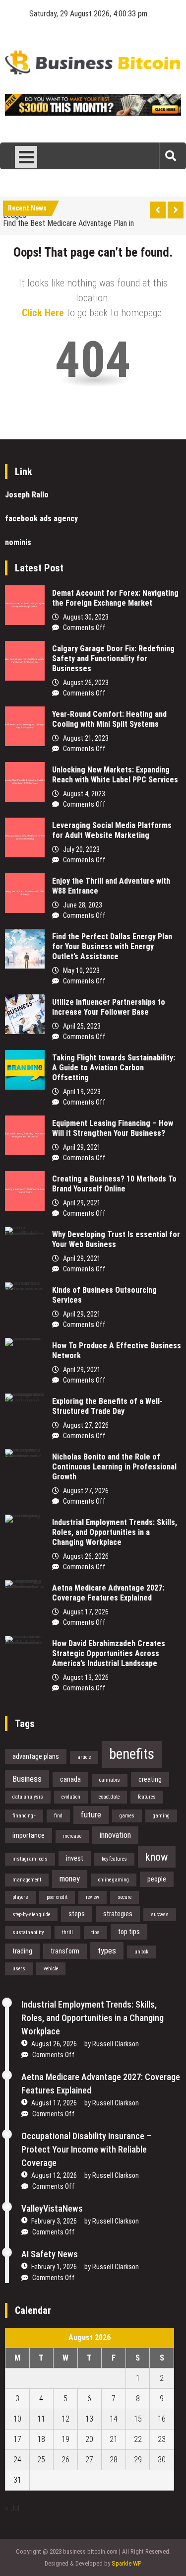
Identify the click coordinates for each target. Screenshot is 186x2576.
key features (114, 1859)
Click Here (43, 313)
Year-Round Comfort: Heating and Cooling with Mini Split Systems (109, 719)
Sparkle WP (126, 2563)
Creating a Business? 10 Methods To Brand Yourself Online (114, 1184)
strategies (118, 1914)
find (58, 1816)
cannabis (110, 1780)
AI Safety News (50, 2254)
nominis (18, 542)
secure (124, 1897)
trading (22, 1951)
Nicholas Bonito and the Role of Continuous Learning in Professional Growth (114, 1467)
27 (89, 2460)
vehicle (51, 1969)
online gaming (114, 1880)
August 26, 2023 (86, 683)
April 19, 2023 (82, 1092)
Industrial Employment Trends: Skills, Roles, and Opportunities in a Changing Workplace (115, 1532)
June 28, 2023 (83, 905)
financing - (24, 1816)
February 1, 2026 (54, 2267)
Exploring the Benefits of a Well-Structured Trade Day (107, 1406)
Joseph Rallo (27, 495)
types (107, 1950)
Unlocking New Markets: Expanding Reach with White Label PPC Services (115, 775)
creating (150, 1779)
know (157, 1857)
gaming (161, 1816)
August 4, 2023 (84, 794)
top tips (129, 1932)
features (147, 1797)
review (93, 1897)
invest (75, 1858)
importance (29, 1835)
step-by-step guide (31, 1915)
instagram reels (30, 1859)
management (27, 1880)
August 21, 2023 (86, 738)
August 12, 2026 (54, 2175)
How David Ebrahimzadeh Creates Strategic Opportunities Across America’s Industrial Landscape (109, 1653)
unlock (141, 1952)
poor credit (57, 1897)
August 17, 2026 (86, 1612)
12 (65, 2419)
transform (65, 1951)
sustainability (28, 1932)
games (127, 1816)
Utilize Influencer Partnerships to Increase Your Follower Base (109, 1007)
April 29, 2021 (82, 1147)
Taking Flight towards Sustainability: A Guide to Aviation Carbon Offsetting (114, 1068)
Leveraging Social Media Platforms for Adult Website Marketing (112, 830)
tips (95, 1932)
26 (65, 2460)
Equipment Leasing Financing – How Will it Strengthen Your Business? (113, 1128)
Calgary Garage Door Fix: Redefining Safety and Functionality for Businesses (113, 659)
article (84, 1757)
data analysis (28, 1797)
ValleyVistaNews (52, 2208)
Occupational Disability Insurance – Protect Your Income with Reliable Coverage (86, 2149)
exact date (109, 1797)
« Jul (12, 2508)
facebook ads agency (41, 519)
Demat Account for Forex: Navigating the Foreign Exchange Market (115, 598)
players (20, 1897)
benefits (132, 1754)
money (70, 1879)
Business (27, 1779)
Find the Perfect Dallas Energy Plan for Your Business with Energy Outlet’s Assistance (112, 946)
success (160, 1915)
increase (72, 1836)
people (157, 1879)
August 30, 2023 (86, 617)
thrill (67, 1932)
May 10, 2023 (81, 971)
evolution (71, 1797)
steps (77, 1914)
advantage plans (36, 1756)
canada (70, 1779)
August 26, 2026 (86, 1556)
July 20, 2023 (81, 849)
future (91, 1814)
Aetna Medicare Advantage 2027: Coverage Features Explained (108, 1593)
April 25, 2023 (82, 1026)
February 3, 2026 (54, 2221)
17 (17, 2439)
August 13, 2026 (86, 1677)
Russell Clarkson (116, 2044)
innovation (115, 1835)
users (19, 1969)
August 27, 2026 (86, 1425)
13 (89, 2419)
